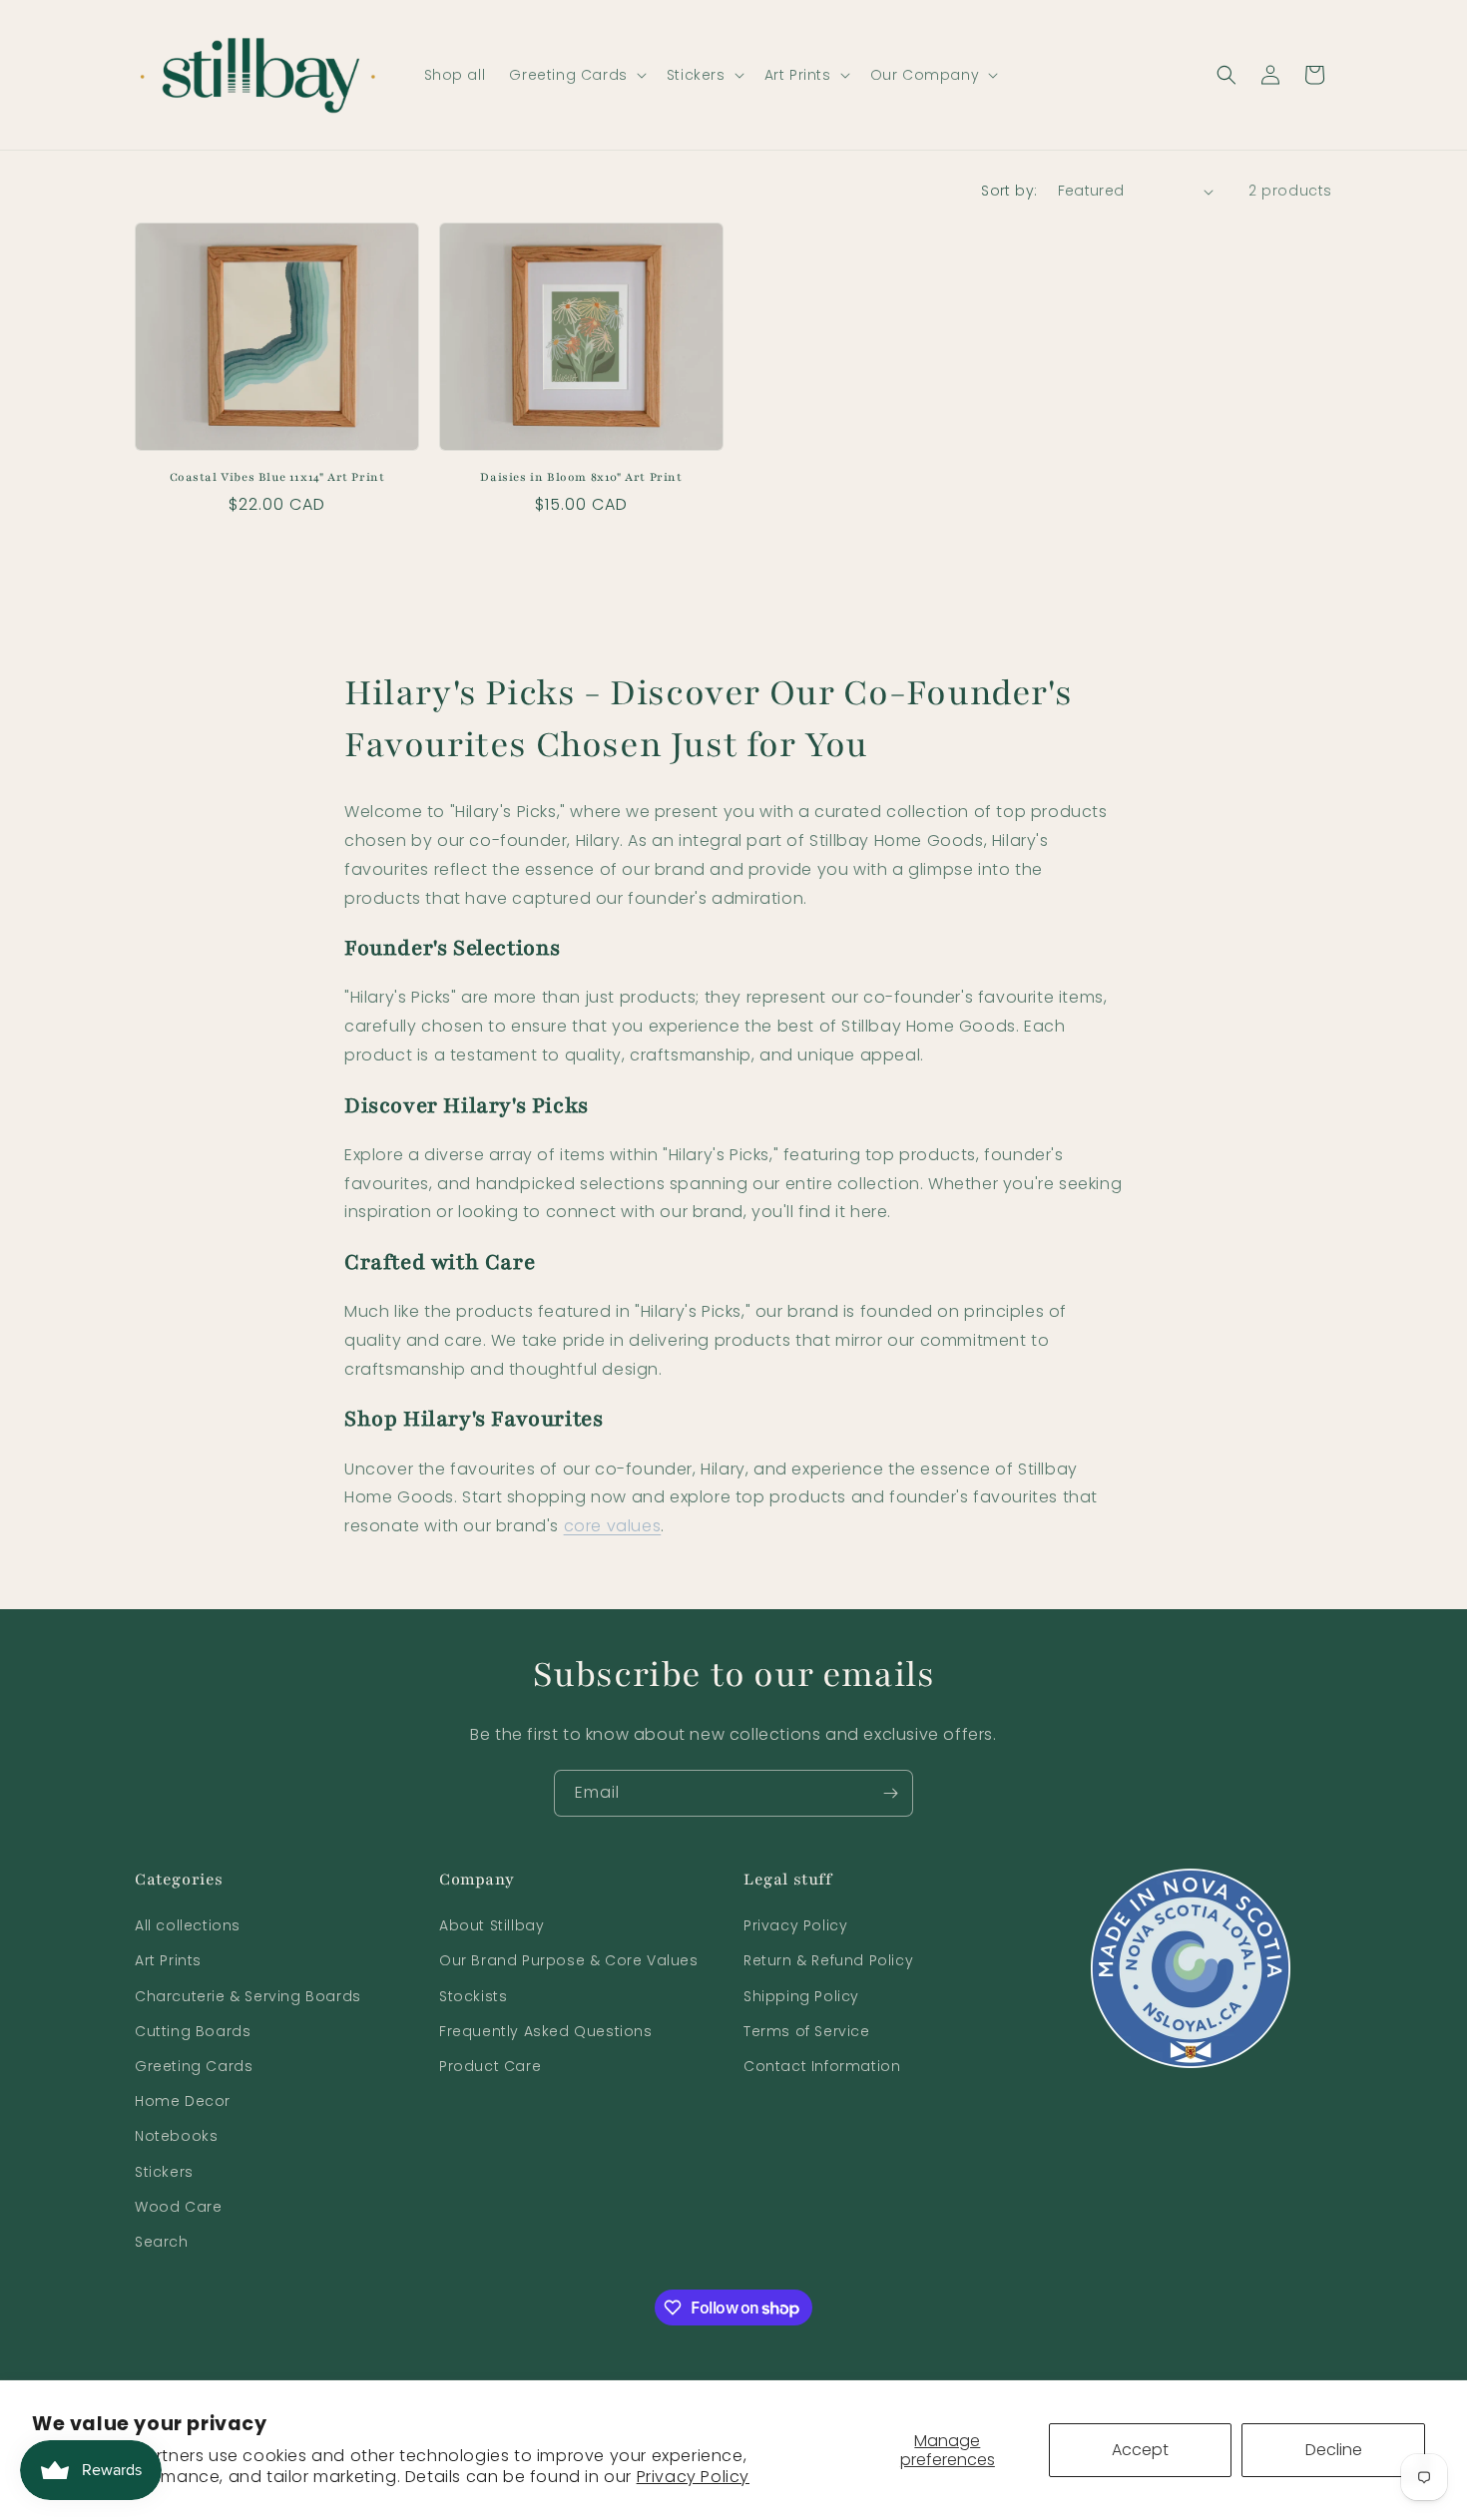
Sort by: (1009, 191)
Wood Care (178, 2207)
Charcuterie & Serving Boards (248, 1996)
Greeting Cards (194, 2066)
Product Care (490, 2066)
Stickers (164, 2171)
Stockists (473, 1996)
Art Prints (168, 1960)
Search (162, 2242)
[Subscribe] (890, 1793)
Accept (1140, 2450)
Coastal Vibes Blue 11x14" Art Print (277, 477)
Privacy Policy (693, 2477)
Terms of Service (807, 2031)
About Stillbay (491, 1925)
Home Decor (183, 2101)
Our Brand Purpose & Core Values (569, 1960)
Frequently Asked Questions (546, 2031)
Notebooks (176, 2136)
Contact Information (822, 2066)
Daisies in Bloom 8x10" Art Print (581, 477)
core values (613, 1526)
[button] (575, 75)
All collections (188, 1925)
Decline (1334, 2450)
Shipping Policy (801, 1996)
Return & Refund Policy (828, 1960)
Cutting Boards (193, 2031)
